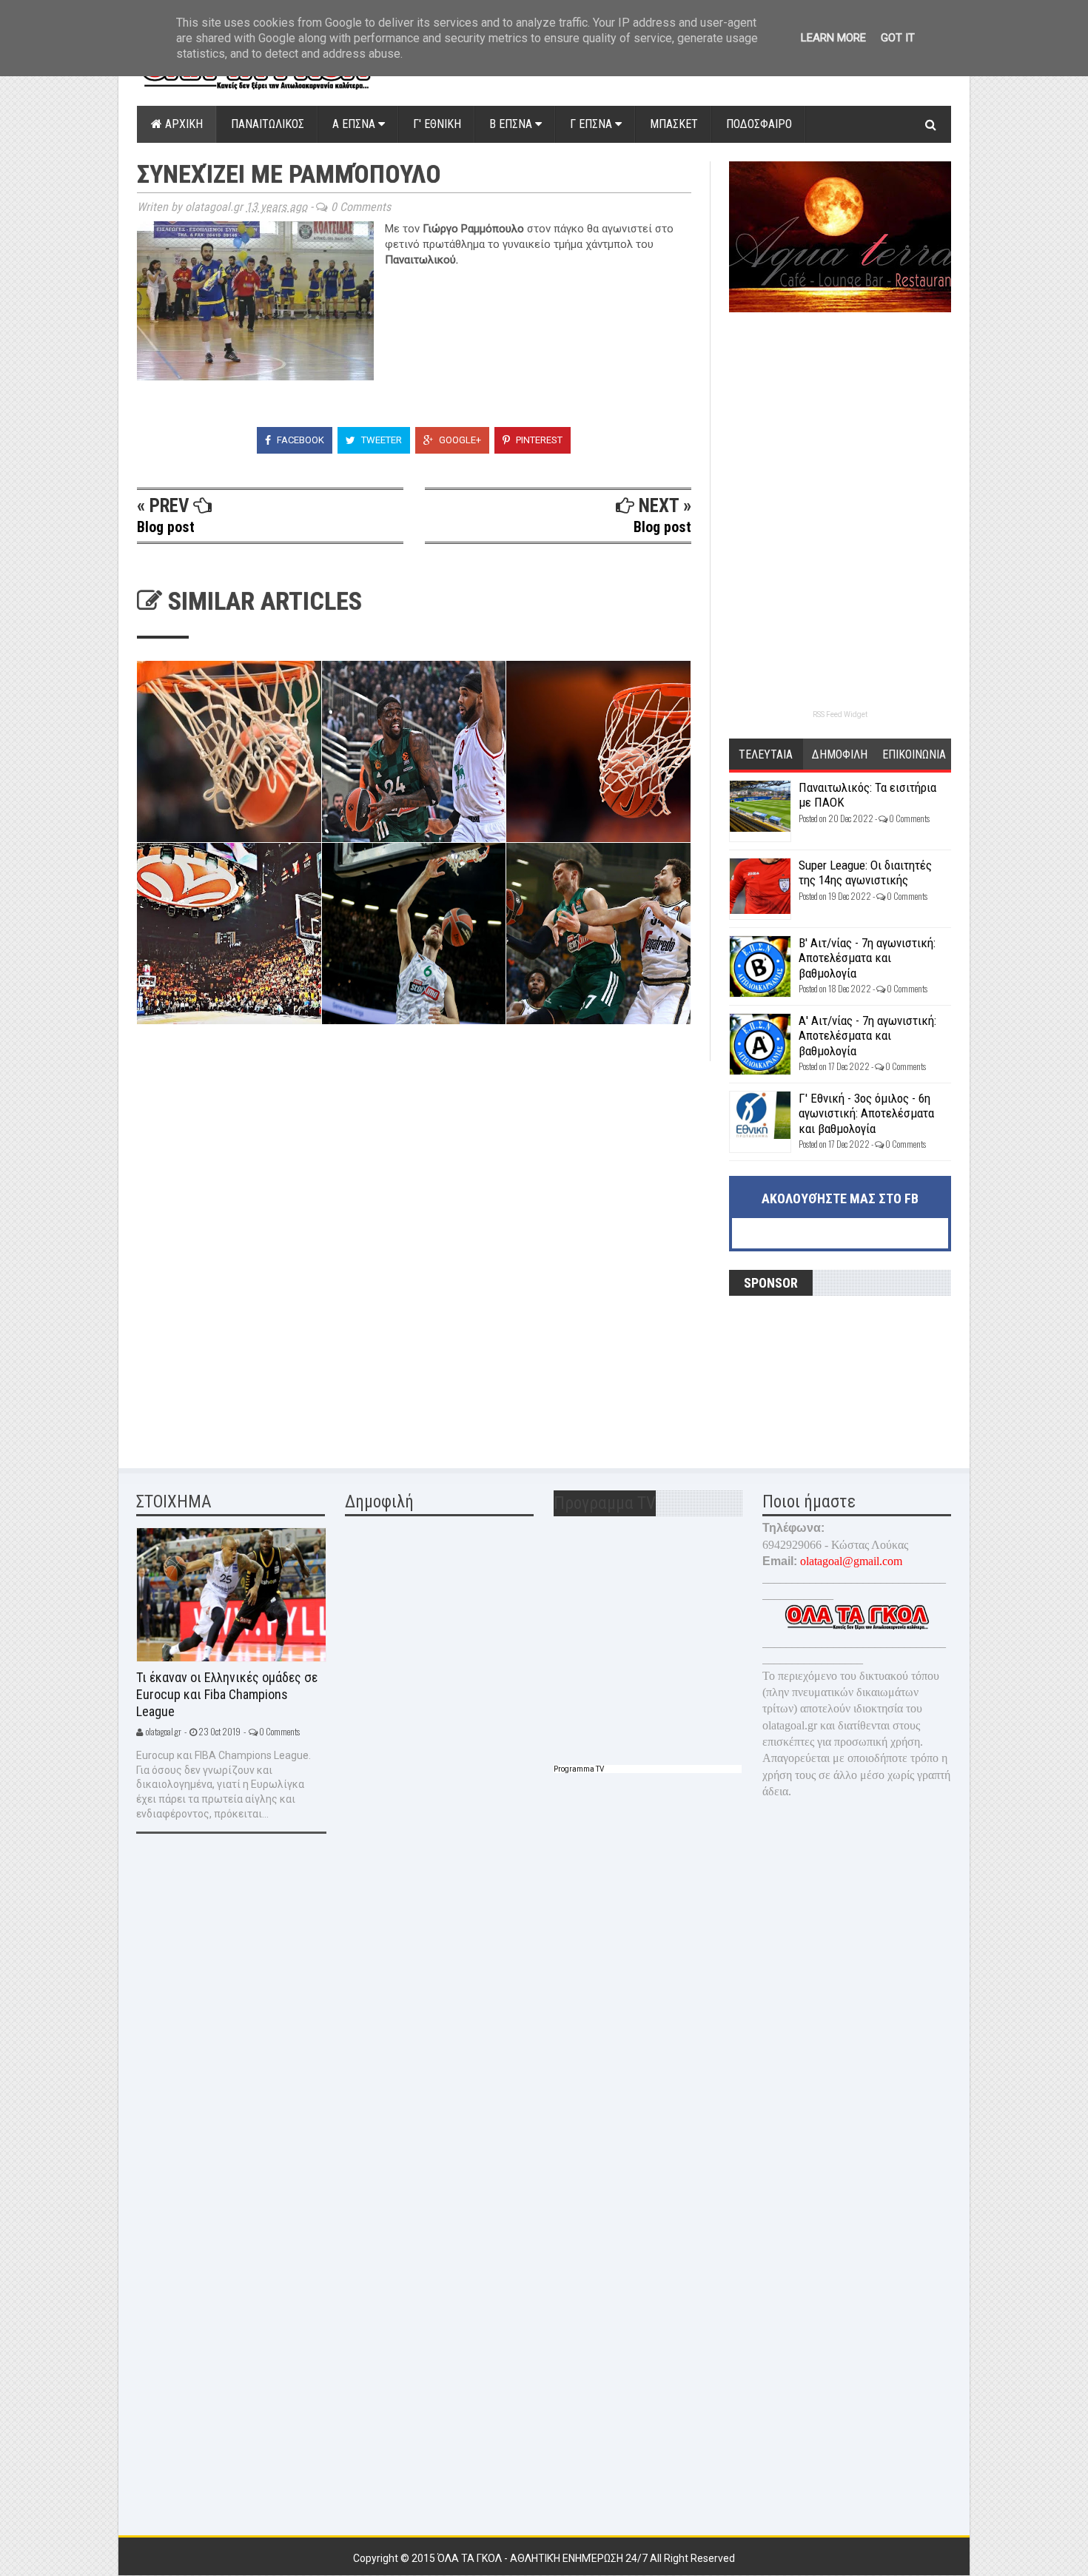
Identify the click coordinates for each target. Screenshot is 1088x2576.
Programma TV (579, 1769)
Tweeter (380, 440)
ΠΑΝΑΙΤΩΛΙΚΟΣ (268, 124)
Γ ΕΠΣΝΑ (592, 124)
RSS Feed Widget (840, 714)
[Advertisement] (248, 1154)
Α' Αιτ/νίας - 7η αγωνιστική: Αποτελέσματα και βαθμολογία (867, 1036)
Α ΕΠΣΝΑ (355, 124)
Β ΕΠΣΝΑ (512, 124)
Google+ (459, 440)
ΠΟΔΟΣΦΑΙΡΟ (759, 124)
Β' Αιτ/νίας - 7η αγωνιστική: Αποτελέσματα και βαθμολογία (867, 958)
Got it (898, 38)
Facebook (299, 440)
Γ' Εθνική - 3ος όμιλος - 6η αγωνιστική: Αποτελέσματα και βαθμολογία (866, 1113)
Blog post (166, 527)
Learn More (833, 38)
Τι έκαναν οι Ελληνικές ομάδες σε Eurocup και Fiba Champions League (227, 1694)
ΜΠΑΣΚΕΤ (674, 124)
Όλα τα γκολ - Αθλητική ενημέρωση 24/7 (544, 2558)
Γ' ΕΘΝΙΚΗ (437, 124)
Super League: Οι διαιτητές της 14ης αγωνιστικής (865, 872)
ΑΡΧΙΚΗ (182, 124)
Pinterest (538, 440)
